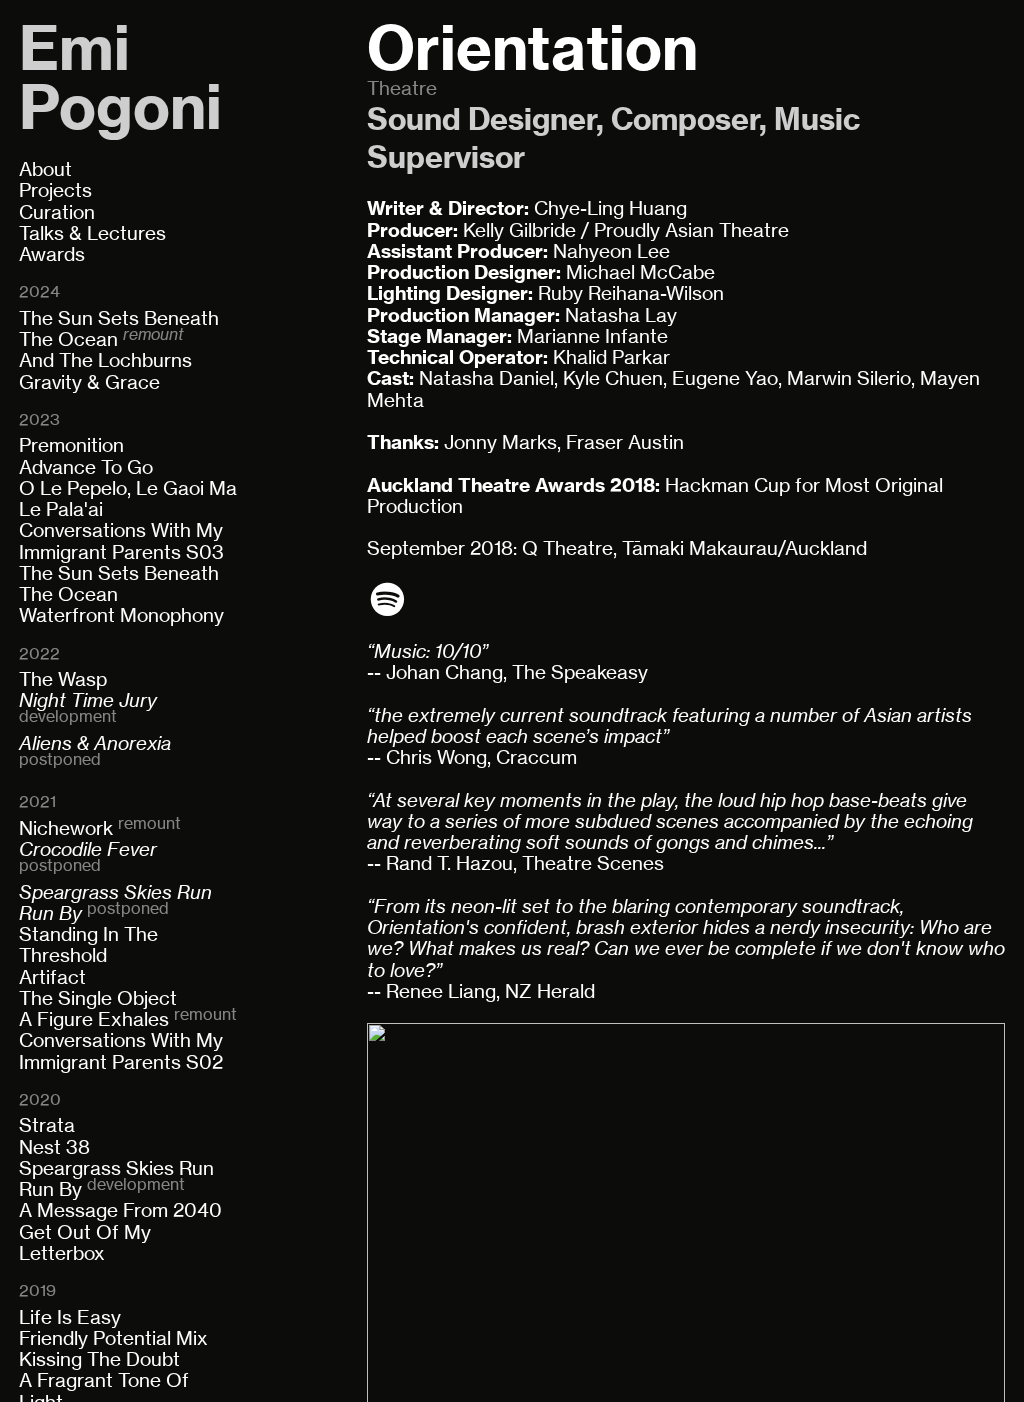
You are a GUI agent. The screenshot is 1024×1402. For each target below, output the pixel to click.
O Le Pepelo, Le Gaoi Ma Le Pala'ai (128, 499)
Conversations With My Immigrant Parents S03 (121, 541)
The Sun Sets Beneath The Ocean (119, 329)
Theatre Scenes (593, 863)
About (45, 169)
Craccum (536, 757)
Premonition (71, 445)
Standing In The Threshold (88, 945)
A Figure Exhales (94, 1019)
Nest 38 (54, 1147)
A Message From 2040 (120, 1210)
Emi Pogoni (120, 78)
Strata (47, 1125)
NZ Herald (550, 991)
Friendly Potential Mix (113, 1338)
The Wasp (63, 679)
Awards (52, 254)
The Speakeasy (580, 672)
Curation (57, 212)
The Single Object (98, 998)
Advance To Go (86, 467)
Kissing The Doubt (99, 1359)
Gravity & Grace (89, 382)
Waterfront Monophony (121, 615)
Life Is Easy (70, 1317)
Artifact (52, 977)
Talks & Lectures (92, 233)
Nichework (66, 828)
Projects (55, 190)
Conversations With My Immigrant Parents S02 (121, 1051)
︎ (387, 600)
